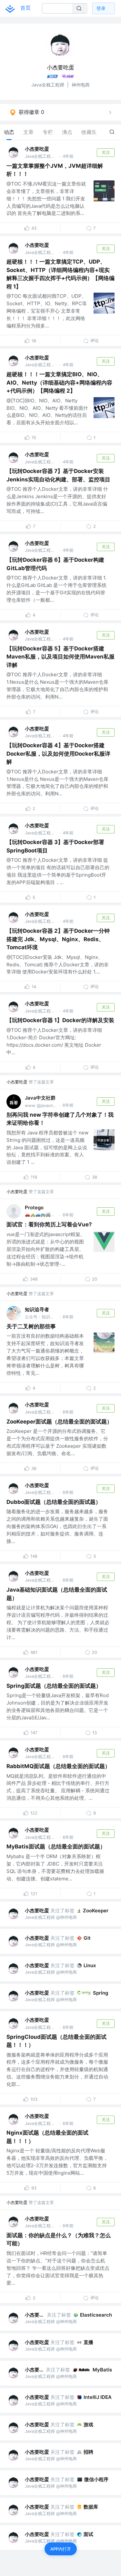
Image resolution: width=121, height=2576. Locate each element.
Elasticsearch (96, 2315)
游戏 (88, 2425)
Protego (34, 1207)
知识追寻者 (37, 1309)
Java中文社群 (40, 1098)
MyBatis (102, 2370)
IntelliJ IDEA (98, 2397)
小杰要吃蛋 (37, 149)
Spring (101, 1993)
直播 (88, 2342)
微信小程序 (96, 2479)
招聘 (88, 2452)
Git (87, 1938)
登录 (101, 8)
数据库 (91, 2507)
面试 (88, 2534)
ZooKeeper (96, 1911)
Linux (90, 1965)
